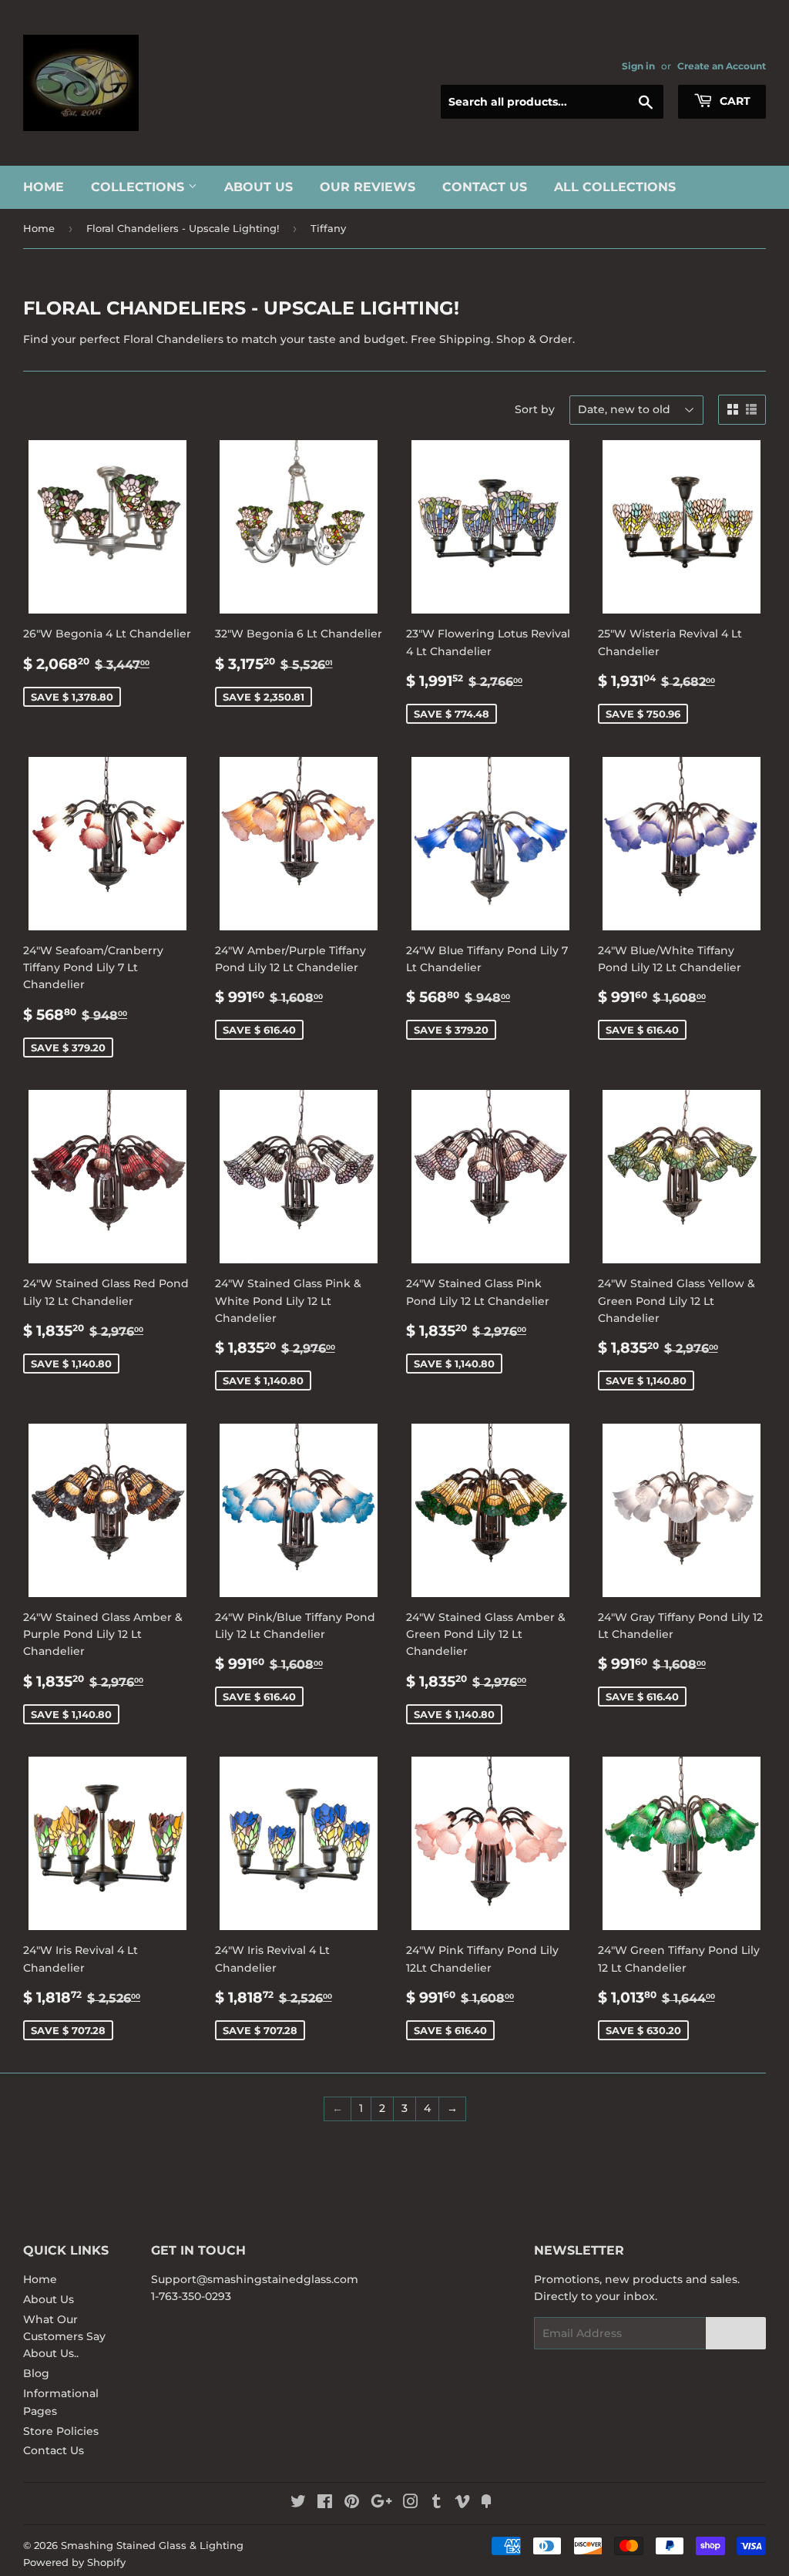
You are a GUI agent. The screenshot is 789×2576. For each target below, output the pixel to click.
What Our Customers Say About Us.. (64, 2337)
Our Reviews (368, 187)
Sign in (638, 66)
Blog (36, 2373)
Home (44, 187)
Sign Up (736, 2334)
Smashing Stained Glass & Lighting (152, 2545)
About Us (259, 187)
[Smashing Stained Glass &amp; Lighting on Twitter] (298, 2504)
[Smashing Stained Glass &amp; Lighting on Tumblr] (436, 2504)
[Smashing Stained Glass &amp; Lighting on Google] (381, 2504)
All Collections (615, 187)
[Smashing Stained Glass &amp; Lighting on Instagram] (411, 2504)
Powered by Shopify (74, 2562)
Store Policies (61, 2431)
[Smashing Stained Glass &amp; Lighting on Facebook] (325, 2504)
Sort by (535, 409)
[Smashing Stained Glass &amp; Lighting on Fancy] (486, 2504)
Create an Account (722, 66)
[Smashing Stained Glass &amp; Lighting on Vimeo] (462, 2504)
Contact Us (485, 187)
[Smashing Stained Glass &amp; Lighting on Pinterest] (352, 2504)
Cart (734, 101)
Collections (139, 187)
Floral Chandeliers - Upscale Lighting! (183, 228)
